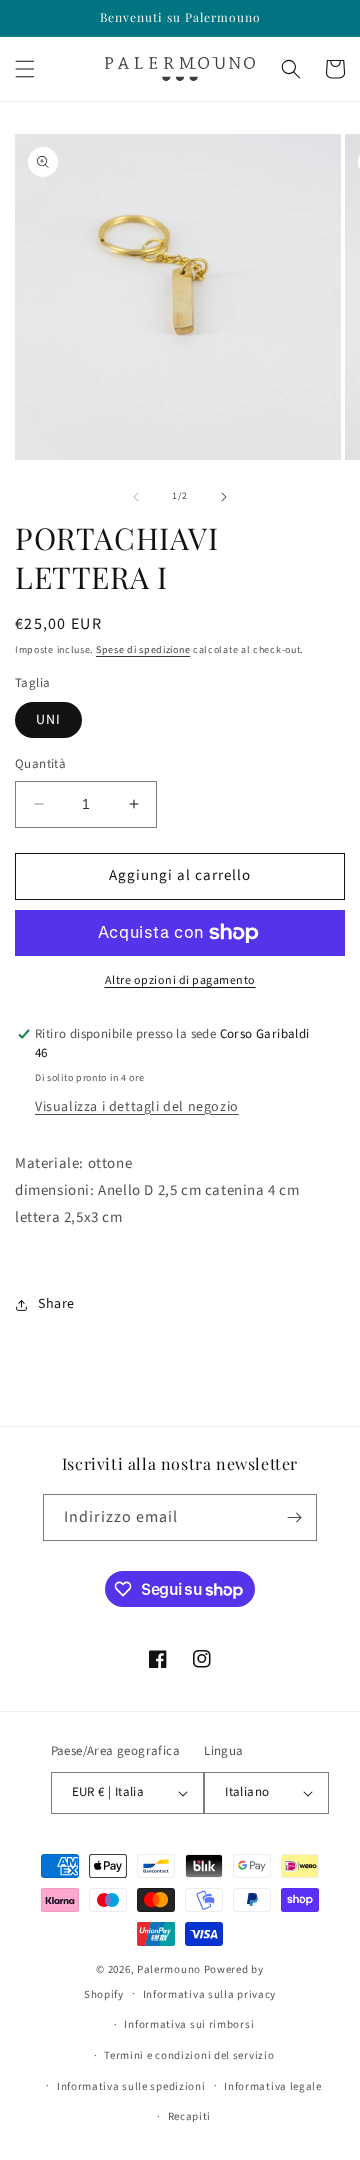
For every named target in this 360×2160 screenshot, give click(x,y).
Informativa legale (273, 2086)
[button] (25, 69)
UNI (48, 720)
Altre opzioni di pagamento (180, 980)
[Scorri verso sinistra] (136, 497)
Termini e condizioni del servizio (189, 2055)
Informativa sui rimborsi (189, 2024)
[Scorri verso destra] (224, 497)
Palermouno (169, 1969)
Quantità (40, 764)
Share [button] (56, 1304)
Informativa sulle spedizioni (131, 2086)
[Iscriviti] (294, 1517)
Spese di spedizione (143, 650)
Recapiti (190, 2116)
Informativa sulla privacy (210, 1994)
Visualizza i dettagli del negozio (137, 1107)
